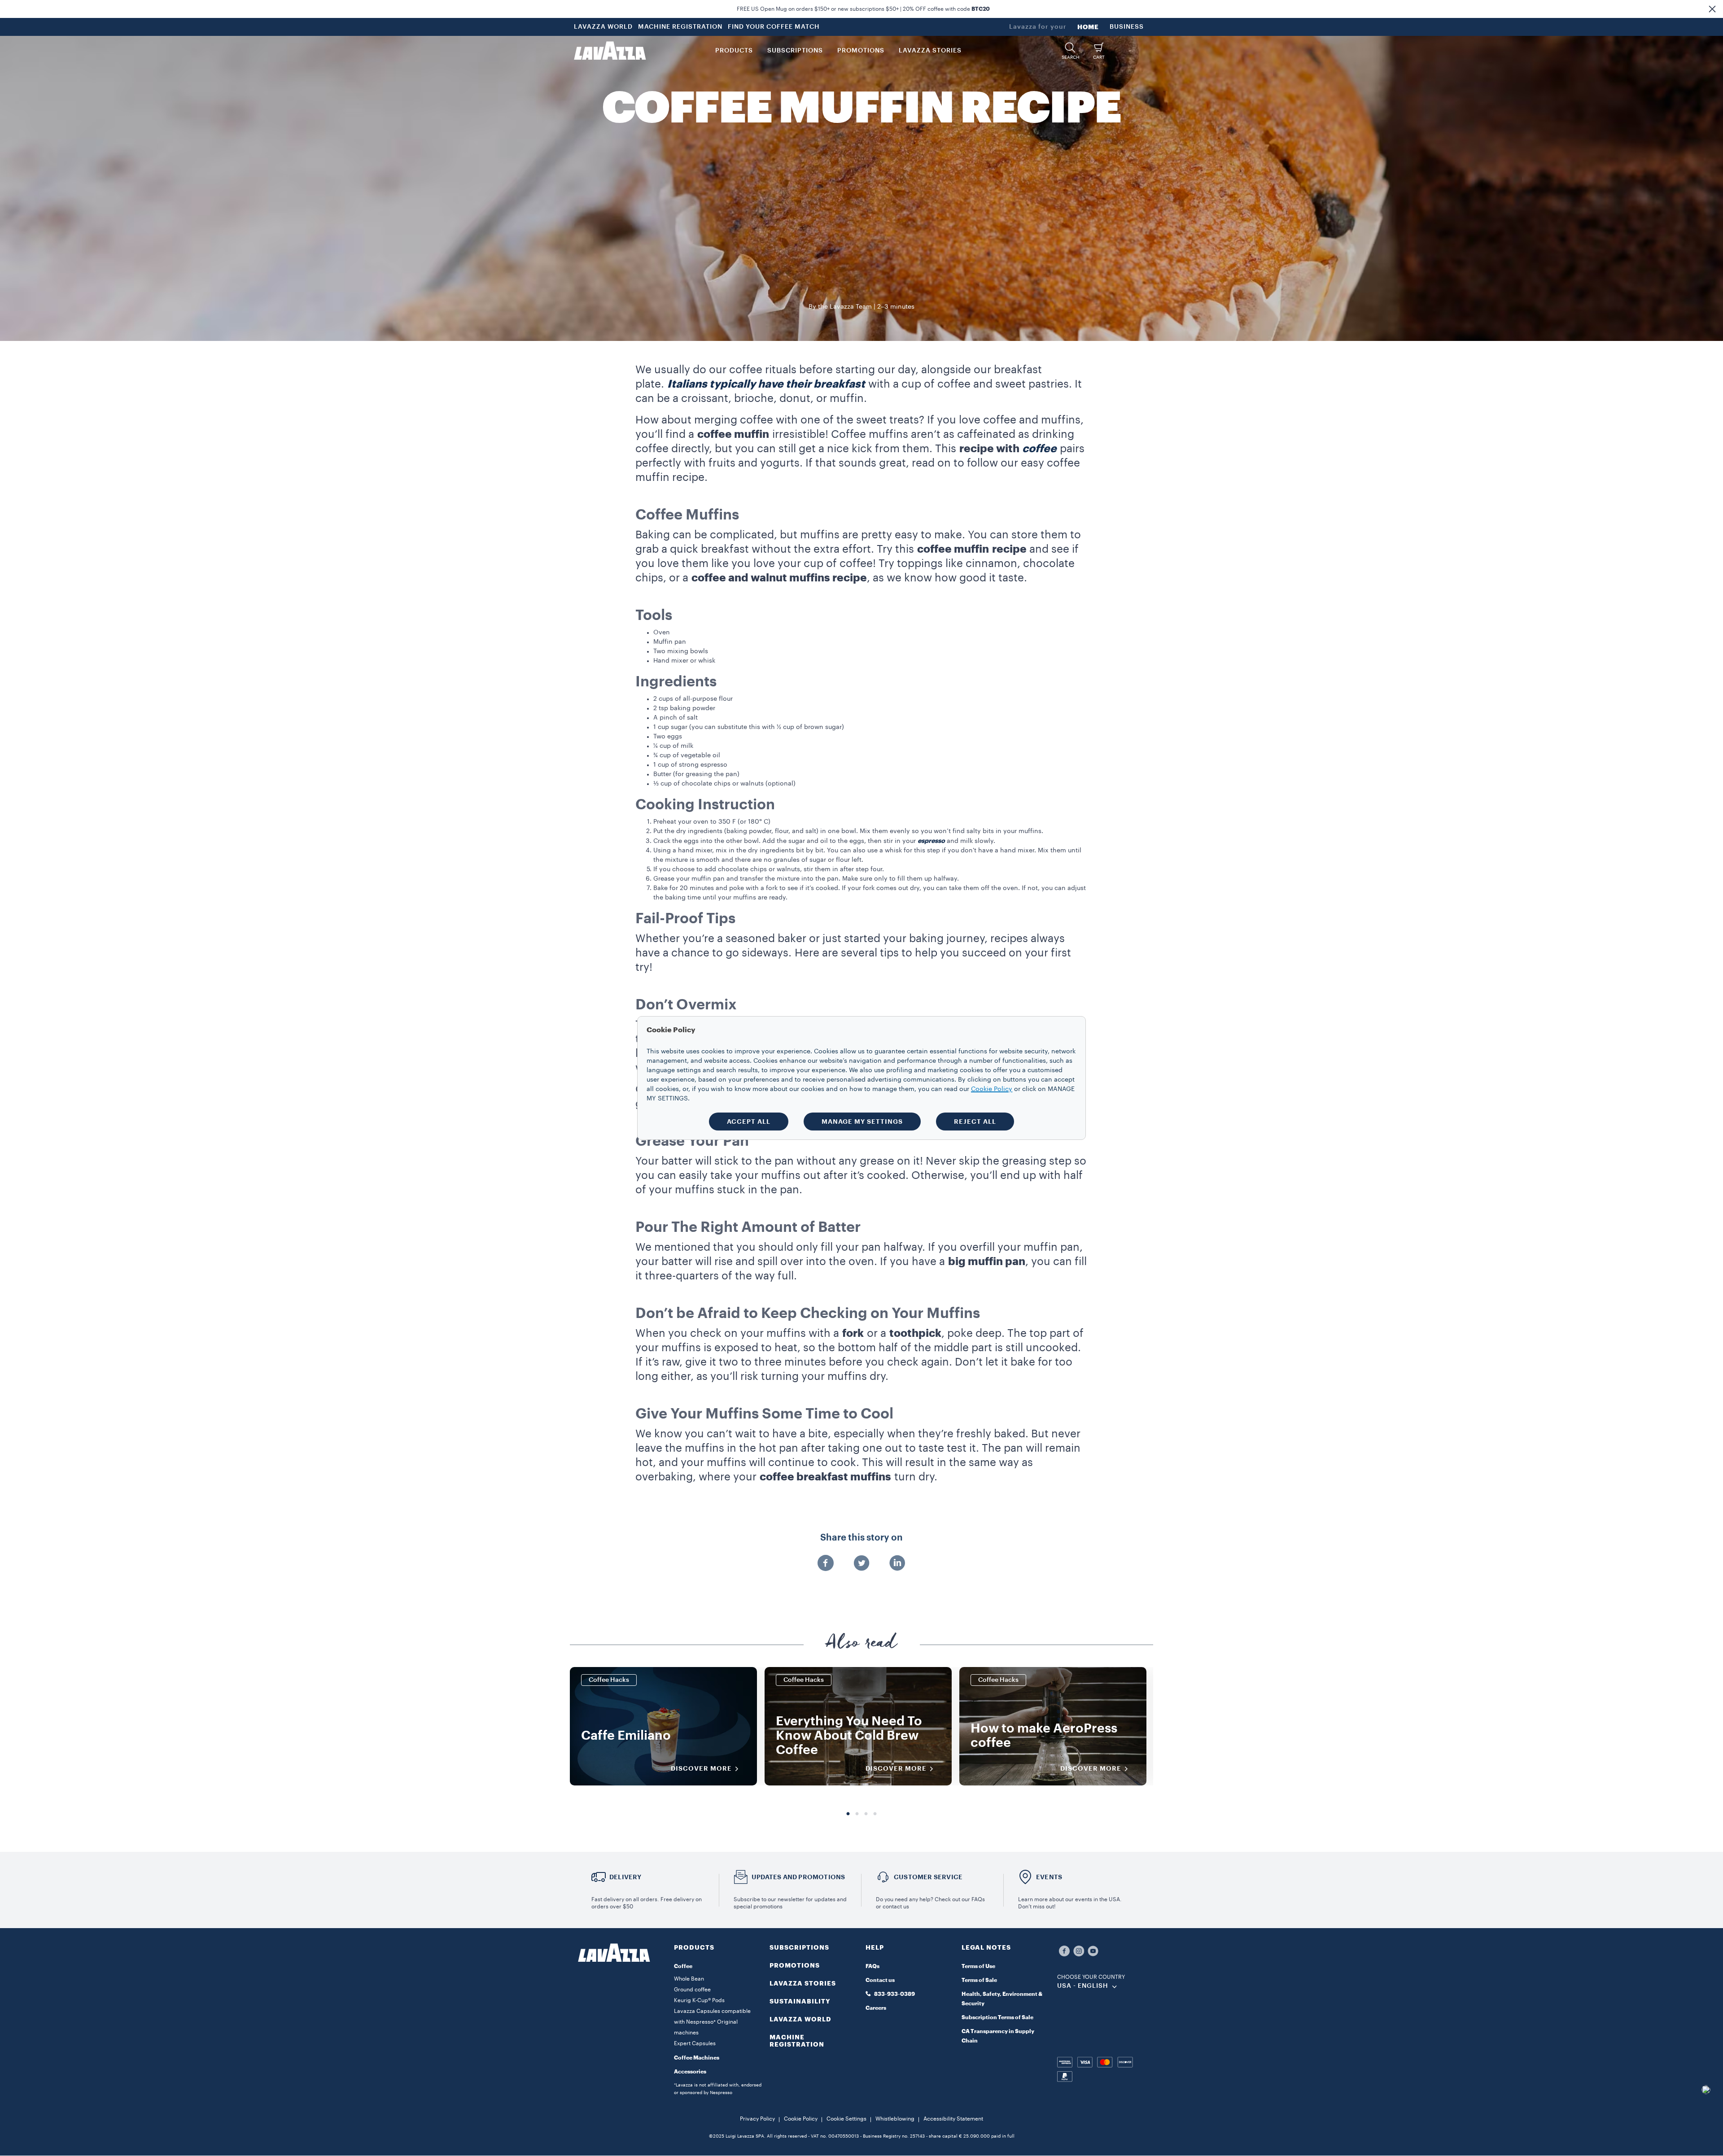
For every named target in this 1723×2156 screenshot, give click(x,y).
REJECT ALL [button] (975, 1122)
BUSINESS (1127, 27)
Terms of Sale (979, 1980)
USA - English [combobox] (1083, 1986)
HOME (1088, 27)
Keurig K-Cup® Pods (699, 2000)
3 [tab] (866, 1814)
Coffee (683, 1966)
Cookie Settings (846, 2119)
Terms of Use (978, 1966)
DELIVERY (625, 1877)
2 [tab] (857, 1814)
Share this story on (861, 1538)
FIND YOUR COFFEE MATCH (774, 27)
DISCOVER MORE (701, 1768)
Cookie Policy (801, 2119)
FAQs (872, 1966)
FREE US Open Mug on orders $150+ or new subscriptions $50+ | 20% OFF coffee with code (863, 9)
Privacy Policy (757, 2119)
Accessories (690, 2072)
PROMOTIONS (795, 1965)
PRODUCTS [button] (734, 51)
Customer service (928, 1877)
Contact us (880, 1980)
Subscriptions (799, 1947)
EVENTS (1049, 1877)
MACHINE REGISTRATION (680, 27)
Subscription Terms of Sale (997, 2017)
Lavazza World (800, 2019)
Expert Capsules (695, 2043)
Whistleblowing (895, 2119)
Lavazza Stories (803, 1983)
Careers (876, 2008)
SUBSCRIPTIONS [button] (795, 51)
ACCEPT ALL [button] (749, 1122)
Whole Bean (689, 1979)
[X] (861, 1564)
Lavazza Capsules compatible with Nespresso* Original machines (712, 2022)
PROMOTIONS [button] (861, 51)
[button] (1712, 9)
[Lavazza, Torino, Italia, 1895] (610, 51)
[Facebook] (826, 1564)
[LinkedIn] (897, 1564)
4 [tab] (875, 1814)
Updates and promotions (798, 1877)
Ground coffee (692, 1990)
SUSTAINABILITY (800, 2001)
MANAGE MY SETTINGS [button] (862, 1122)
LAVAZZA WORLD (603, 27)
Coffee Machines (697, 2058)
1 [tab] (848, 1814)
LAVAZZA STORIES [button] (930, 51)
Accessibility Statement (953, 2119)
